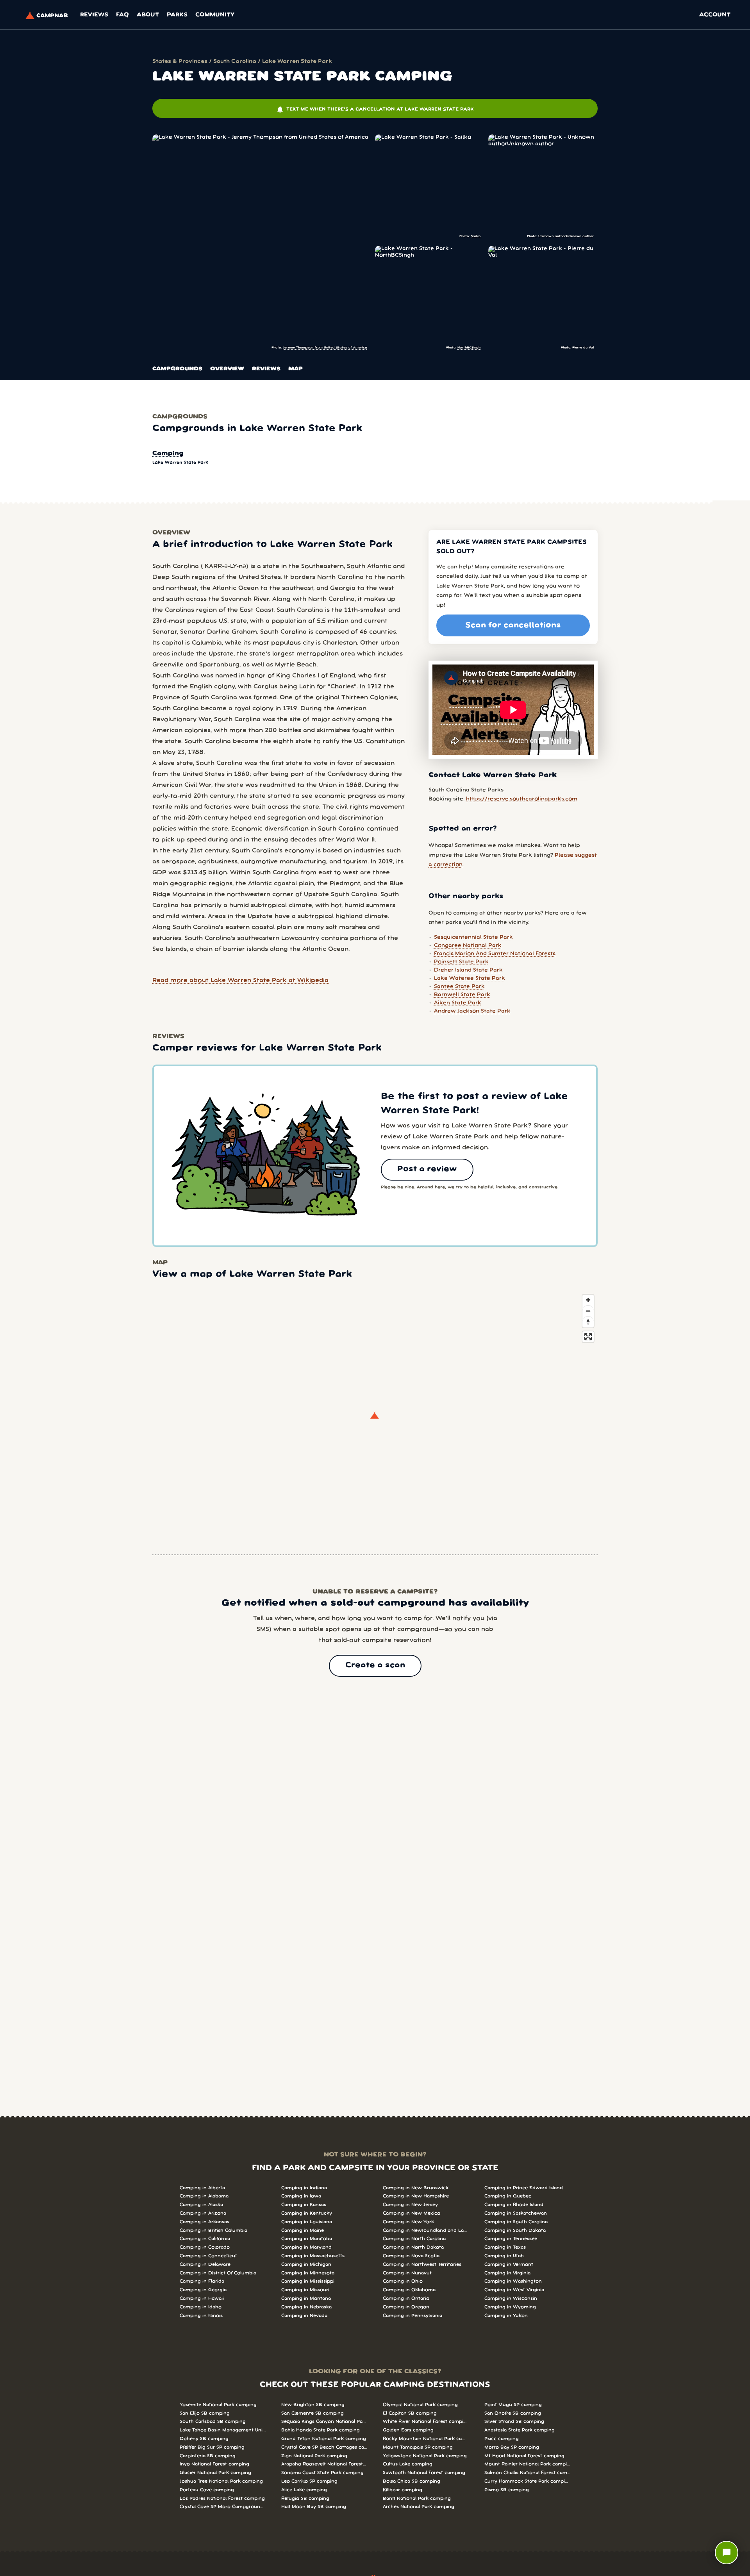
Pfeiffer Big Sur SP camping (212, 2447)
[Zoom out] (588, 1311)
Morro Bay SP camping (512, 2447)
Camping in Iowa (301, 2196)
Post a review (427, 1169)
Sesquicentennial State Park (473, 937)
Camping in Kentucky (307, 2213)
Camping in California (205, 2239)
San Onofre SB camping (513, 2413)
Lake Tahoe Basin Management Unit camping (223, 2430)
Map (296, 369)
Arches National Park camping (419, 2507)
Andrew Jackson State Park (472, 1011)
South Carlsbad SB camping (213, 2421)
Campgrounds (177, 369)
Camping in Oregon (406, 2307)
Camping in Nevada (304, 2316)
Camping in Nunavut (407, 2273)
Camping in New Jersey (410, 2205)
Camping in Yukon (506, 2316)
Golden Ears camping (408, 2430)
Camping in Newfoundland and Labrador (426, 2230)
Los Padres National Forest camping (222, 2498)
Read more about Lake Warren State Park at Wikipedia (240, 981)
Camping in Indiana (304, 2188)
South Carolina (235, 62)
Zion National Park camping (314, 2456)
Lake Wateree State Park (470, 978)
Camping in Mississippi (308, 2281)
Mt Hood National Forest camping (524, 2456)
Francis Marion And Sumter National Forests (495, 954)
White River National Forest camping (426, 2421)
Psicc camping (502, 2439)
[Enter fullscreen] (588, 1337)
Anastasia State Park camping (520, 2430)
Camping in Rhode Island (514, 2205)
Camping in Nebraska (306, 2307)
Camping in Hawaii (202, 2298)
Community (215, 15)
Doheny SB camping (204, 2439)
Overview (227, 369)
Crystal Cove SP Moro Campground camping (223, 2507)
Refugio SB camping (305, 2498)
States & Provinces (180, 62)
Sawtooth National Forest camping (424, 2473)
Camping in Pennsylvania (412, 2316)
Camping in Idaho (201, 2307)
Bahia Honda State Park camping (321, 2430)
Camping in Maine (303, 2230)
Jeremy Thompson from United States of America (325, 347)
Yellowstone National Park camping (425, 2456)
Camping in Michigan (306, 2264)
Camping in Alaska (201, 2205)
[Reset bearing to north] (588, 1322)
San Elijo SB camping (205, 2413)
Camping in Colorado (205, 2247)
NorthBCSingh (469, 347)
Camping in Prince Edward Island (524, 2188)
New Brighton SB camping (313, 2405)
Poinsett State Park (461, 962)
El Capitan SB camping (410, 2413)
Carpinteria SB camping (208, 2456)
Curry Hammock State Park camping (527, 2481)
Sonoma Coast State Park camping (322, 2473)
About (148, 15)
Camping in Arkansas (204, 2222)
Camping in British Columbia (213, 2230)
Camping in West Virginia (514, 2290)
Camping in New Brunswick (416, 2188)
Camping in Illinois (201, 2316)
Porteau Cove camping (207, 2490)
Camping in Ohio (403, 2281)
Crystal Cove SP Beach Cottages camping (324, 2447)
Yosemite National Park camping (218, 2405)
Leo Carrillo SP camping (309, 2481)
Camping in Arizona (203, 2213)
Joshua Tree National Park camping (221, 2481)
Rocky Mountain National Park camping (426, 2439)
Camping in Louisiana (307, 2222)
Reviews (94, 15)
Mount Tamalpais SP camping (418, 2447)
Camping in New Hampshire (416, 2196)
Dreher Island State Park (468, 970)
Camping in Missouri (305, 2290)
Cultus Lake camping (408, 2464)
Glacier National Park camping (215, 2473)
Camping (168, 454)
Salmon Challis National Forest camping (527, 2473)
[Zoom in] (588, 1300)
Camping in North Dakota (413, 2247)
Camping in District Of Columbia (218, 2273)
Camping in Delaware (205, 2264)
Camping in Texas (505, 2247)
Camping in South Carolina (516, 2222)
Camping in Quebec (508, 2196)
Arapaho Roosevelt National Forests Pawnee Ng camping (324, 2464)
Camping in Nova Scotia (411, 2256)
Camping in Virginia (507, 2273)
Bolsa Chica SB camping (412, 2481)
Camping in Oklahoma (409, 2290)
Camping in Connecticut (208, 2256)
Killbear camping (403, 2490)
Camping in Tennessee (511, 2239)
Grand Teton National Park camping (324, 2439)
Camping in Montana (306, 2298)
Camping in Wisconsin (511, 2298)
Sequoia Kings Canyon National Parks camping (324, 2421)
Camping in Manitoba (307, 2239)
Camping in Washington (513, 2281)
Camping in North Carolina (414, 2239)
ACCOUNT (715, 15)
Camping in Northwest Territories (422, 2264)
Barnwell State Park (462, 995)
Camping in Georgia (203, 2290)
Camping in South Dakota (515, 2230)
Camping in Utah (504, 2256)
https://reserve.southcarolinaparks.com (522, 799)
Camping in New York (408, 2222)
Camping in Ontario (406, 2298)
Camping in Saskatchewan (516, 2213)
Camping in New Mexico (412, 2213)
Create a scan (375, 1665)
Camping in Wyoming (510, 2307)
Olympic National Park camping (420, 2405)
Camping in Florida (202, 2281)
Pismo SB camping (507, 2490)
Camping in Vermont (509, 2264)
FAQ (122, 15)
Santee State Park (459, 987)
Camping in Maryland (306, 2247)
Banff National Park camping (417, 2498)
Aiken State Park (458, 1003)
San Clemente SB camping (312, 2413)
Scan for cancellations (513, 625)
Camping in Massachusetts (313, 2256)
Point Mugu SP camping (513, 2405)
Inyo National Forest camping (214, 2464)
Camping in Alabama (204, 2196)
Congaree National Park (468, 946)
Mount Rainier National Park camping (527, 2464)
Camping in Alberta (202, 2188)
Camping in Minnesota (308, 2273)
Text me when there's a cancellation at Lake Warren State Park (375, 109)
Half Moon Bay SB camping (314, 2507)
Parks (177, 15)
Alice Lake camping (304, 2490)
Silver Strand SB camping (514, 2421)
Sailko (476, 236)
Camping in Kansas (304, 2205)
